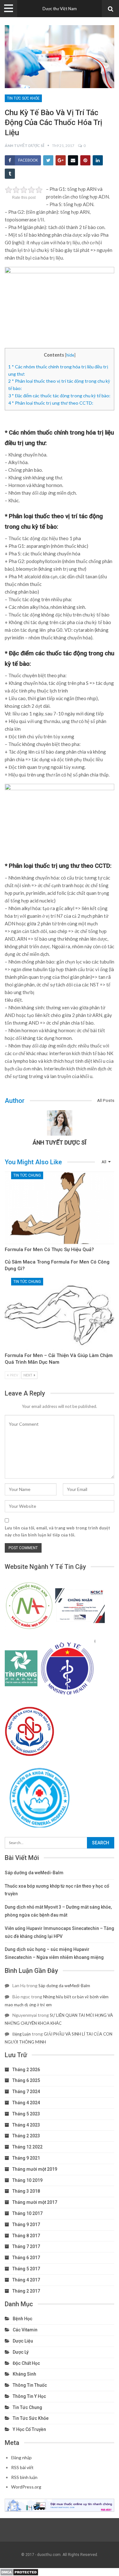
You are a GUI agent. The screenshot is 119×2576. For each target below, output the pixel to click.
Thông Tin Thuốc (30, 2385)
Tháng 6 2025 (26, 2080)
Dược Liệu (23, 2341)
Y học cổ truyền (29, 2429)
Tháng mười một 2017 (35, 2202)
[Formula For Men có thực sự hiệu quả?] (60, 1208)
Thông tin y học (29, 2396)
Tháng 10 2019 (27, 2180)
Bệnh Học (23, 2319)
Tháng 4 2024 (26, 2103)
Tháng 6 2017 (26, 2258)
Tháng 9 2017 (26, 2224)
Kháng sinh (24, 2374)
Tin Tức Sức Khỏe (23, 98)
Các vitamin (25, 2330)
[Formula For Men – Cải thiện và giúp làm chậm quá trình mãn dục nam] (60, 1314)
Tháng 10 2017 (27, 2213)
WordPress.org (26, 2487)
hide (70, 355)
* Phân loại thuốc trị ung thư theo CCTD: (51, 403)
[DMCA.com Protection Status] (19, 2572)
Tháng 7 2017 (26, 2246)
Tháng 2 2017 (26, 2291)
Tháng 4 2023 (26, 2125)
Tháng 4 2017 (26, 2280)
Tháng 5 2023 (26, 2114)
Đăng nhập (21, 2458)
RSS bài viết (22, 2467)
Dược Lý (21, 2352)
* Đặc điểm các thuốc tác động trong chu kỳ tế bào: (59, 396)
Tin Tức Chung (27, 1175)
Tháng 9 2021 (26, 2158)
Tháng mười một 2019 (35, 2169)
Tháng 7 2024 (26, 2092)
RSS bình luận (24, 2477)
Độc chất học (26, 2363)
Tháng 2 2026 (26, 2070)
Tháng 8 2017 (26, 2236)
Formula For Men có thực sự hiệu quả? (49, 1250)
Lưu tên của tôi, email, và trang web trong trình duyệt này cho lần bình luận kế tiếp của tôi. (57, 1531)
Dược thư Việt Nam (60, 9)
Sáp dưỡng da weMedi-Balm (34, 1873)
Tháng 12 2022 (27, 2147)
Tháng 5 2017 (26, 2269)
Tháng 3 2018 (26, 2191)
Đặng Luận (22, 2034)
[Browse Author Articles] (60, 1123)
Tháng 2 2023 (26, 2136)
